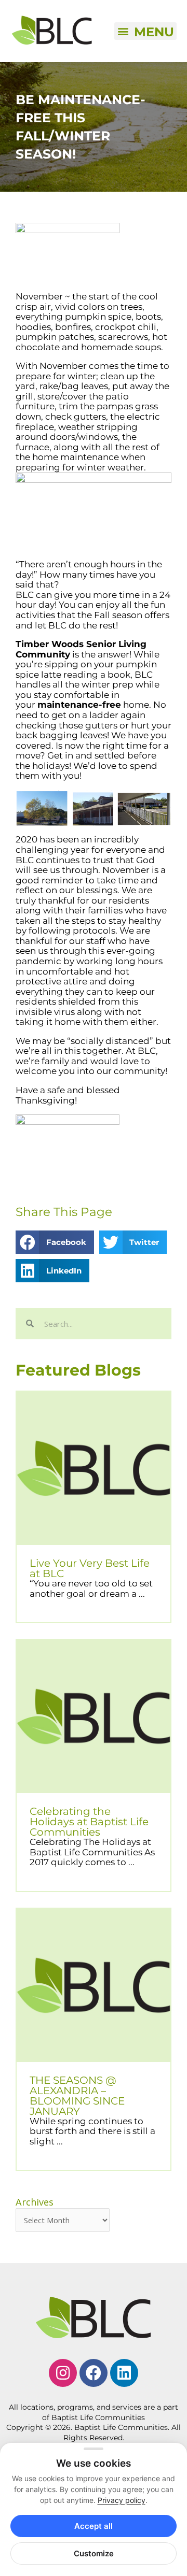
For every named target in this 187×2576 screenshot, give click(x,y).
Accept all (94, 2526)
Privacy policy (122, 2500)
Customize (94, 2553)
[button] (145, 31)
